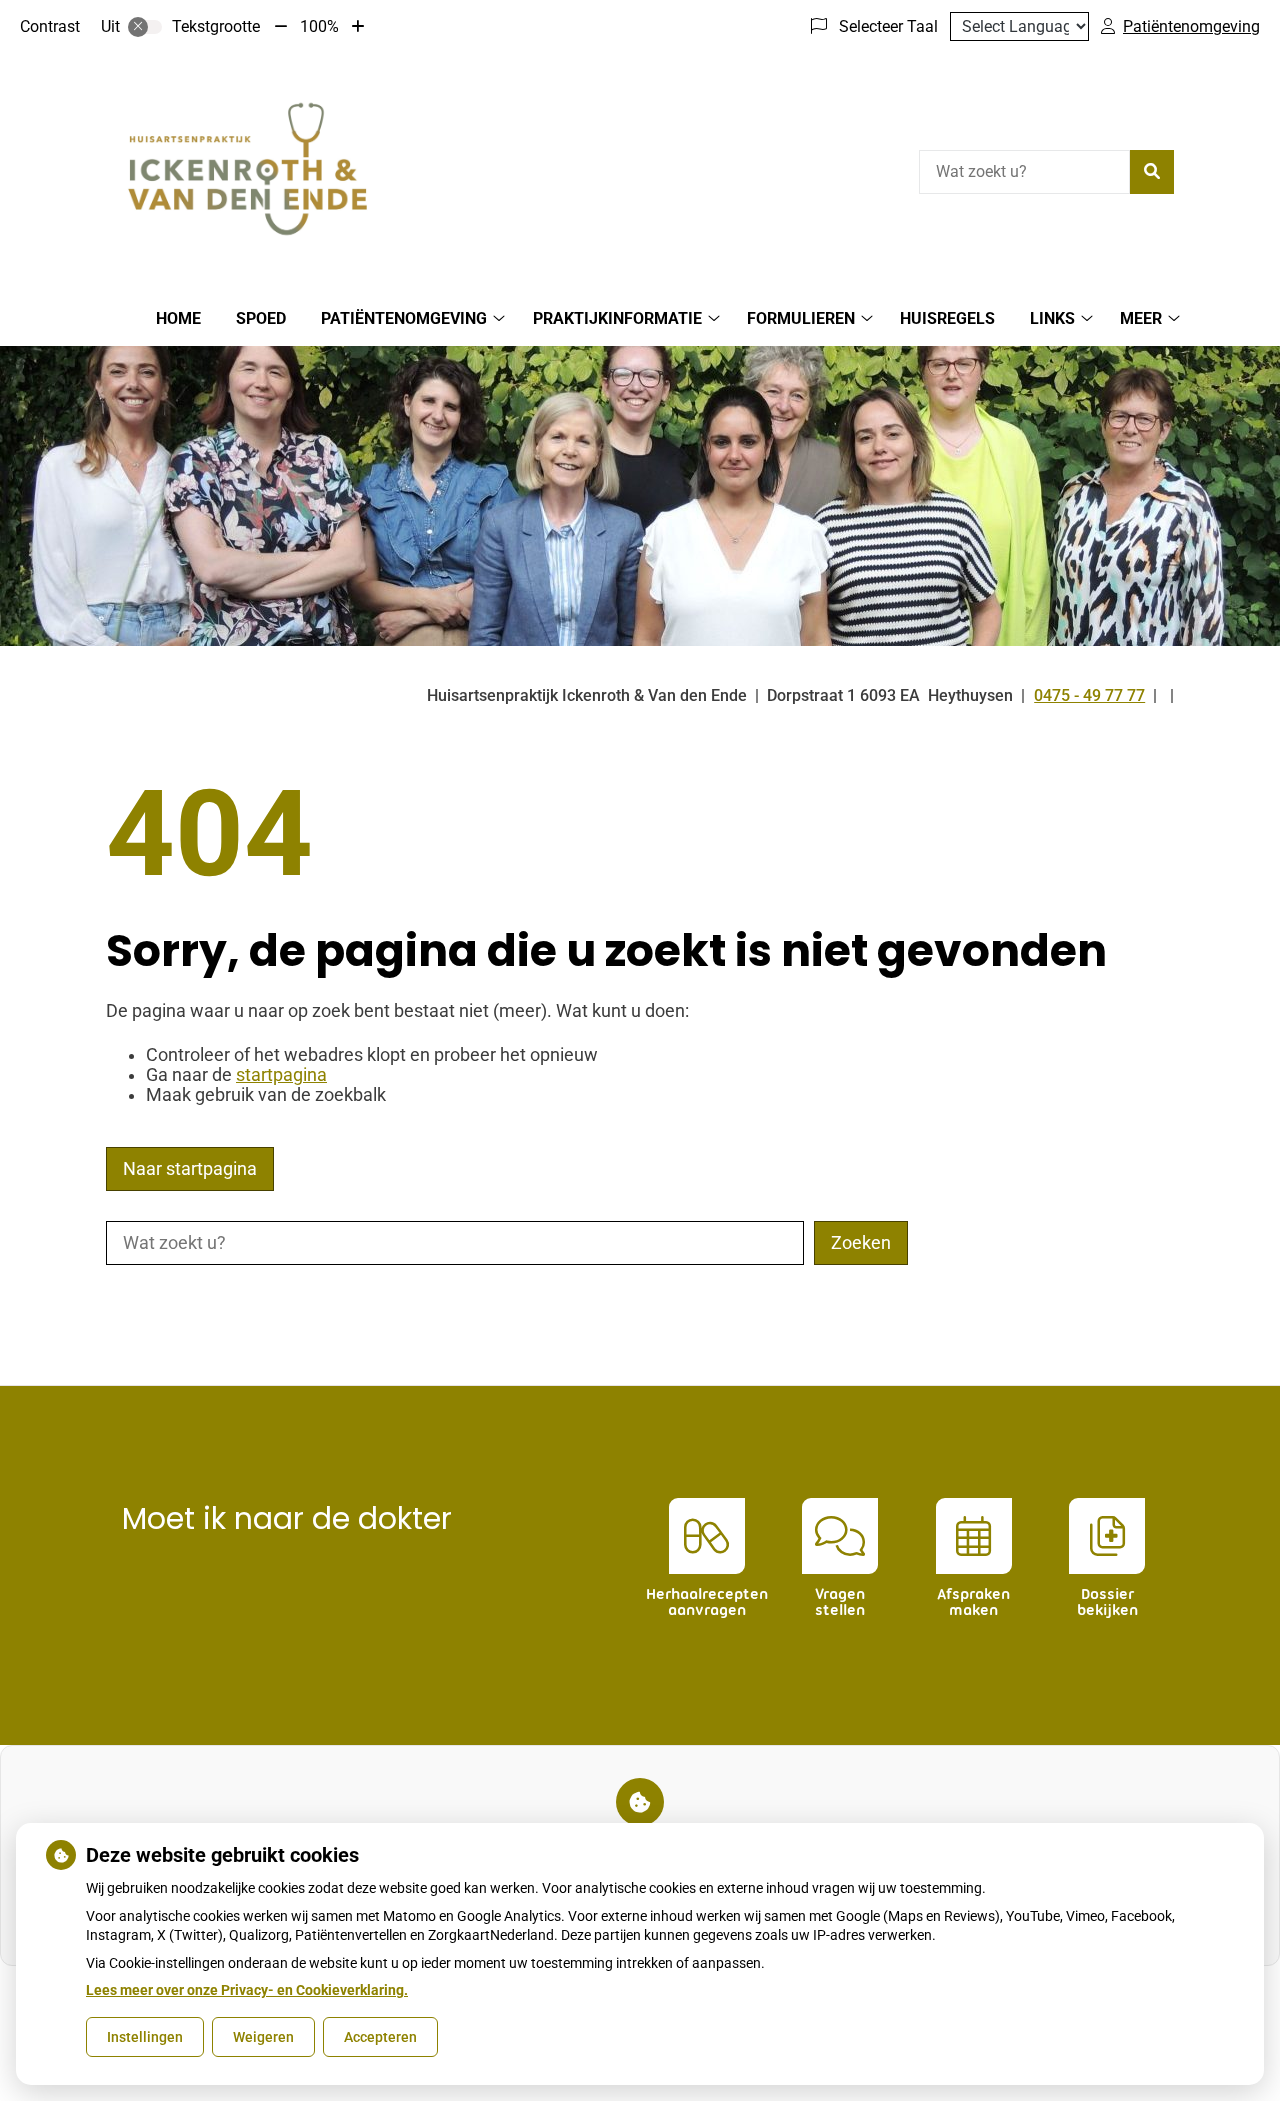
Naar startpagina (190, 1169)
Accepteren (380, 2037)
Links (1052, 318)
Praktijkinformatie (617, 318)
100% (319, 26)
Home (178, 318)
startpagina (281, 1075)
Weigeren (263, 2037)
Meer (1141, 318)
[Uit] (145, 27)
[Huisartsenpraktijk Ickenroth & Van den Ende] (247, 169)
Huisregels (947, 318)
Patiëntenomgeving (404, 318)
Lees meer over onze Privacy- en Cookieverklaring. (247, 1990)
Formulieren (801, 318)
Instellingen (145, 2037)
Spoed (261, 318)
